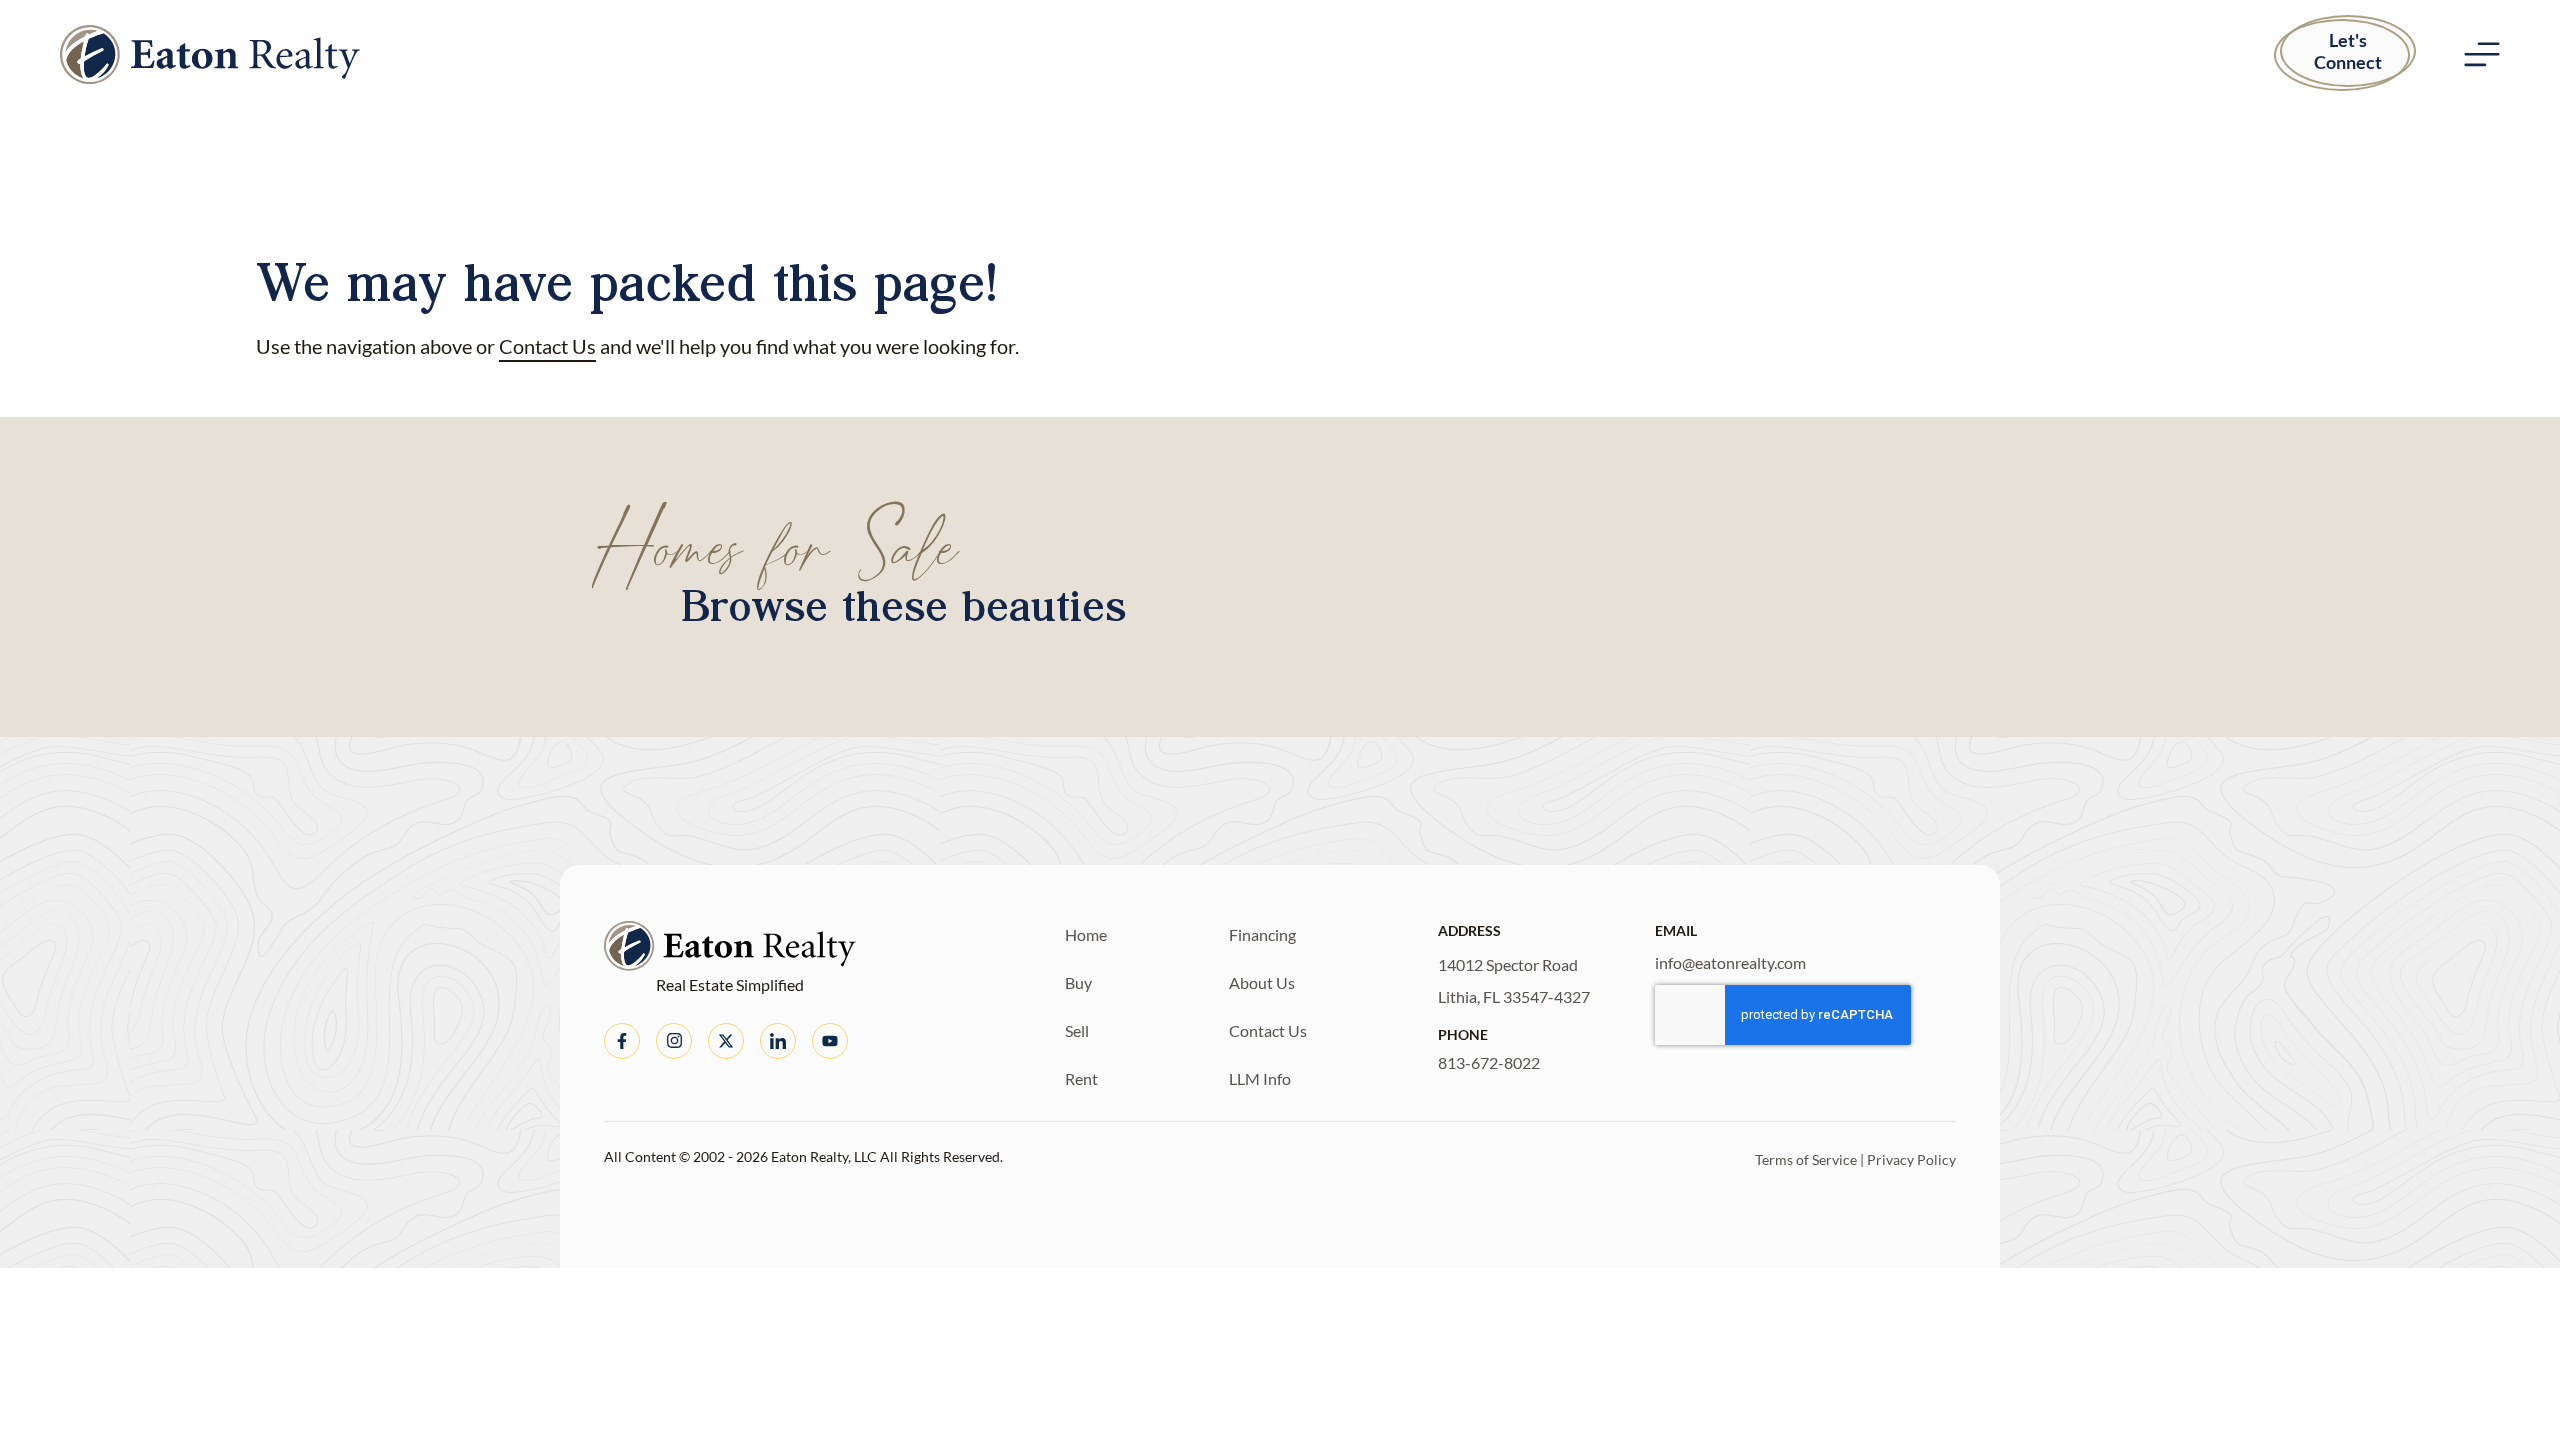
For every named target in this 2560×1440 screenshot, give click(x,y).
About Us (1262, 982)
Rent (1081, 1078)
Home (1086, 934)
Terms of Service (1806, 1159)
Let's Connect (2348, 51)
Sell (1077, 1030)
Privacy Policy (1911, 1159)
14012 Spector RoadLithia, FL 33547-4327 (1514, 980)
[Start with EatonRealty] (210, 54)
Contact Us (547, 346)
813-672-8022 (1489, 1062)
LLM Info (1260, 1078)
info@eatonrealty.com (1730, 962)
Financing (1262, 934)
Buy (1078, 982)
